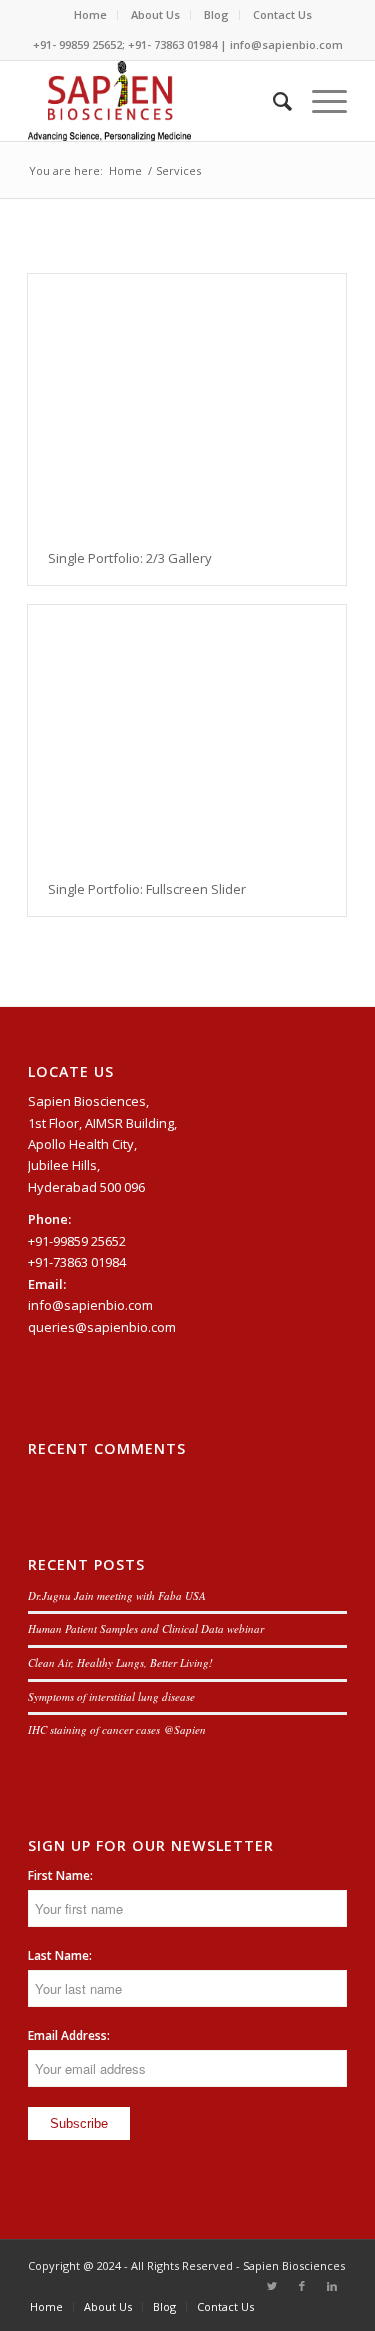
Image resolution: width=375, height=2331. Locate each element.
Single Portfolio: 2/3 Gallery (130, 558)
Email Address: (69, 2035)
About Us (155, 14)
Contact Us (282, 14)
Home (90, 14)
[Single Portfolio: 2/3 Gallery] (187, 402)
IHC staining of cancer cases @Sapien (117, 1729)
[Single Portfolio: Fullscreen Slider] (187, 733)
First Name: (60, 1875)
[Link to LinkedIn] (332, 2286)
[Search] (272, 101)
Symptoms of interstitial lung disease (111, 1696)
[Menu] (319, 101)
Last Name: (60, 1955)
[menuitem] (91, 15)
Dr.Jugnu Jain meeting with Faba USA (117, 1595)
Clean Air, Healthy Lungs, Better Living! (120, 1662)
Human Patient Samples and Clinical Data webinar (146, 1628)
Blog (216, 14)
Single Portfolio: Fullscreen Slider (147, 889)
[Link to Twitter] (272, 2286)
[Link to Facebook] (302, 2286)
